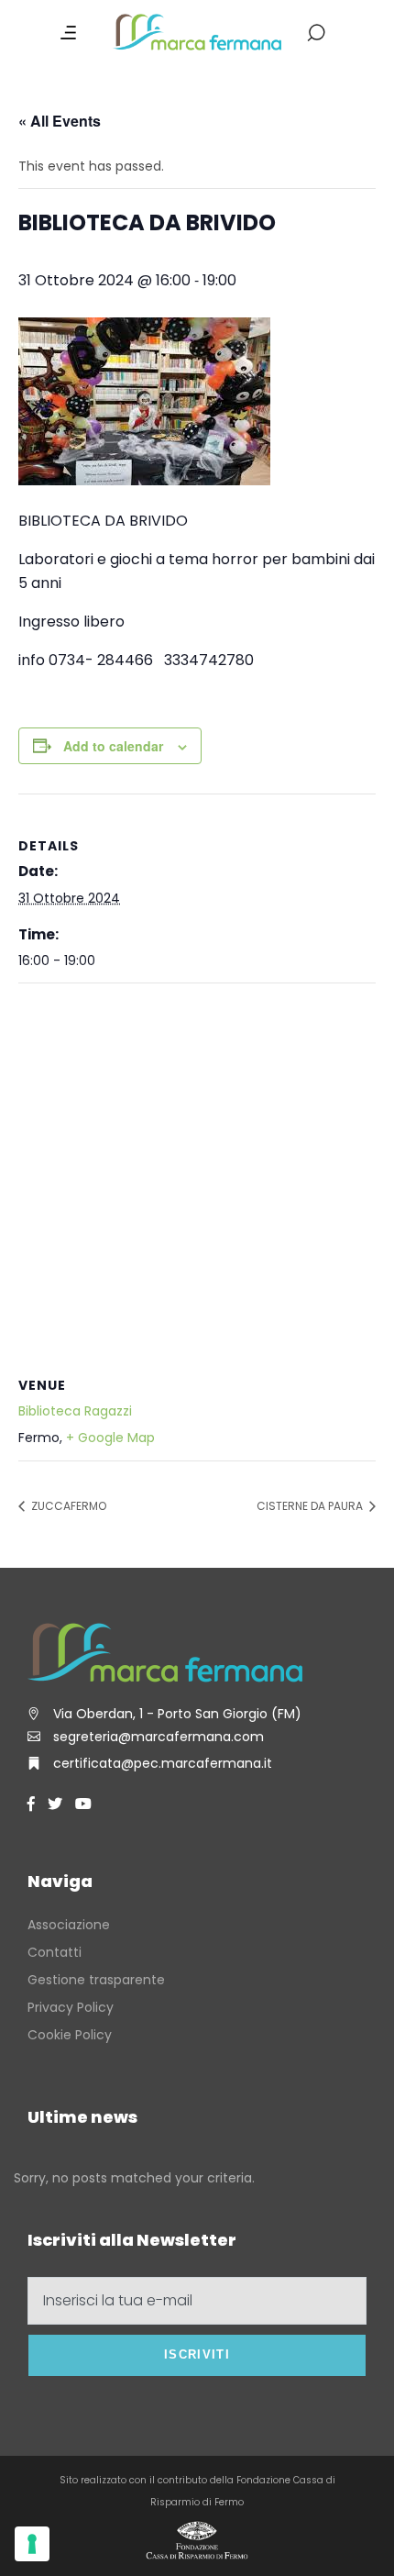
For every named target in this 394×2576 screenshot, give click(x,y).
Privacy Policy (71, 2007)
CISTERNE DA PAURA (311, 1506)
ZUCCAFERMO (67, 1506)
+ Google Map (110, 1438)
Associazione (69, 1925)
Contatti (55, 1952)
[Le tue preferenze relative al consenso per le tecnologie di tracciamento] (32, 2544)
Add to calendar (113, 746)
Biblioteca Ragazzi (75, 1411)
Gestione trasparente (96, 1980)
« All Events (60, 121)
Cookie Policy (70, 2035)
